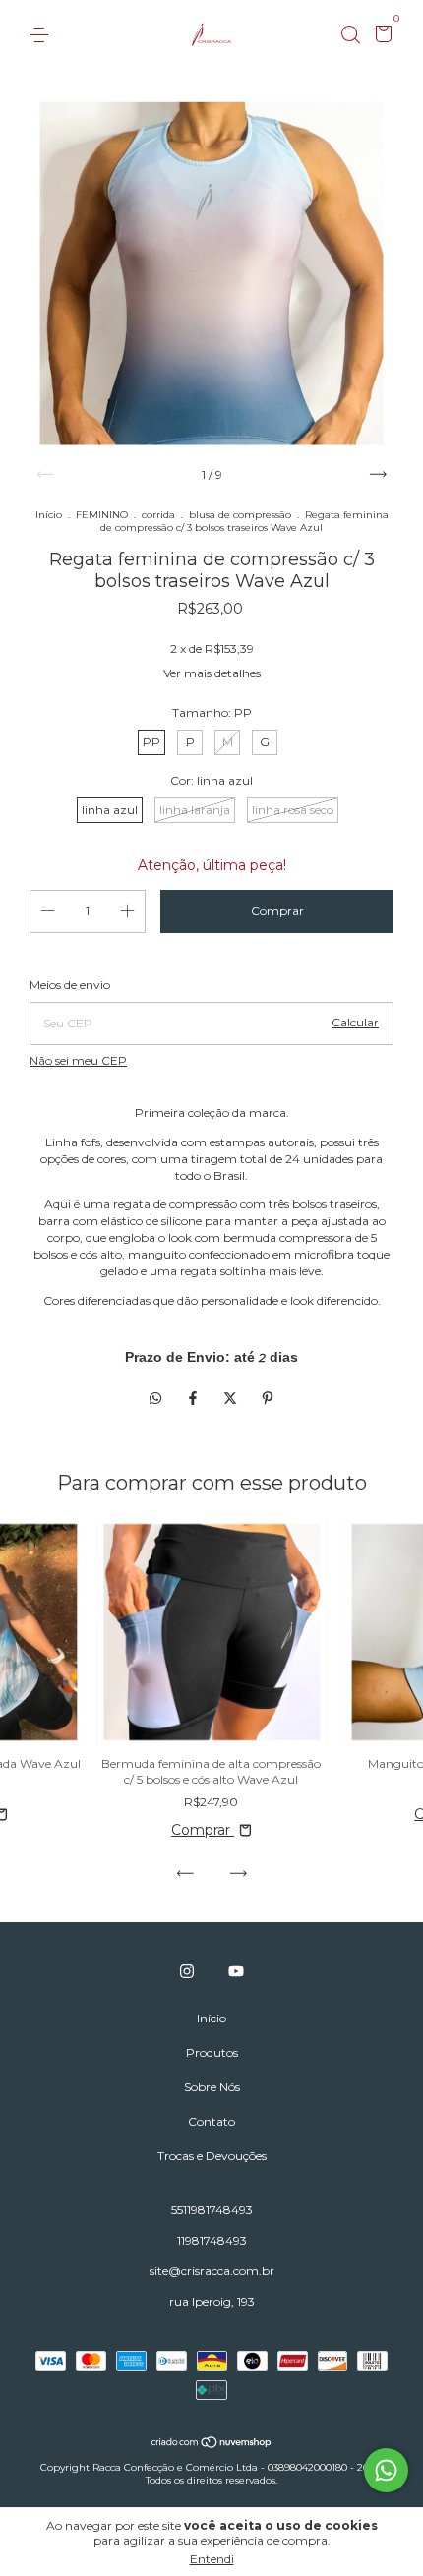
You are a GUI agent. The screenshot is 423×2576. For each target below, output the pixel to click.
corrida (158, 515)
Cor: (211, 780)
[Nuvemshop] (212, 2444)
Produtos (212, 2052)
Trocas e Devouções (212, 2156)
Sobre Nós (212, 2087)
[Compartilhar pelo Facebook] (195, 1398)
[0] (380, 36)
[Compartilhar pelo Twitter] (232, 1398)
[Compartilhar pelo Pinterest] (268, 1398)
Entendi (212, 2559)
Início (49, 515)
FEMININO (102, 515)
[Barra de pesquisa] (350, 35)
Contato (211, 2121)
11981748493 (212, 2240)
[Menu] (43, 35)
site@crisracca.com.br (212, 2271)
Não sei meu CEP (78, 1060)
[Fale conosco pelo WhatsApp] (386, 2470)
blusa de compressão (240, 515)
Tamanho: (212, 712)
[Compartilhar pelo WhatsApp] (155, 1398)
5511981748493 (212, 2210)
